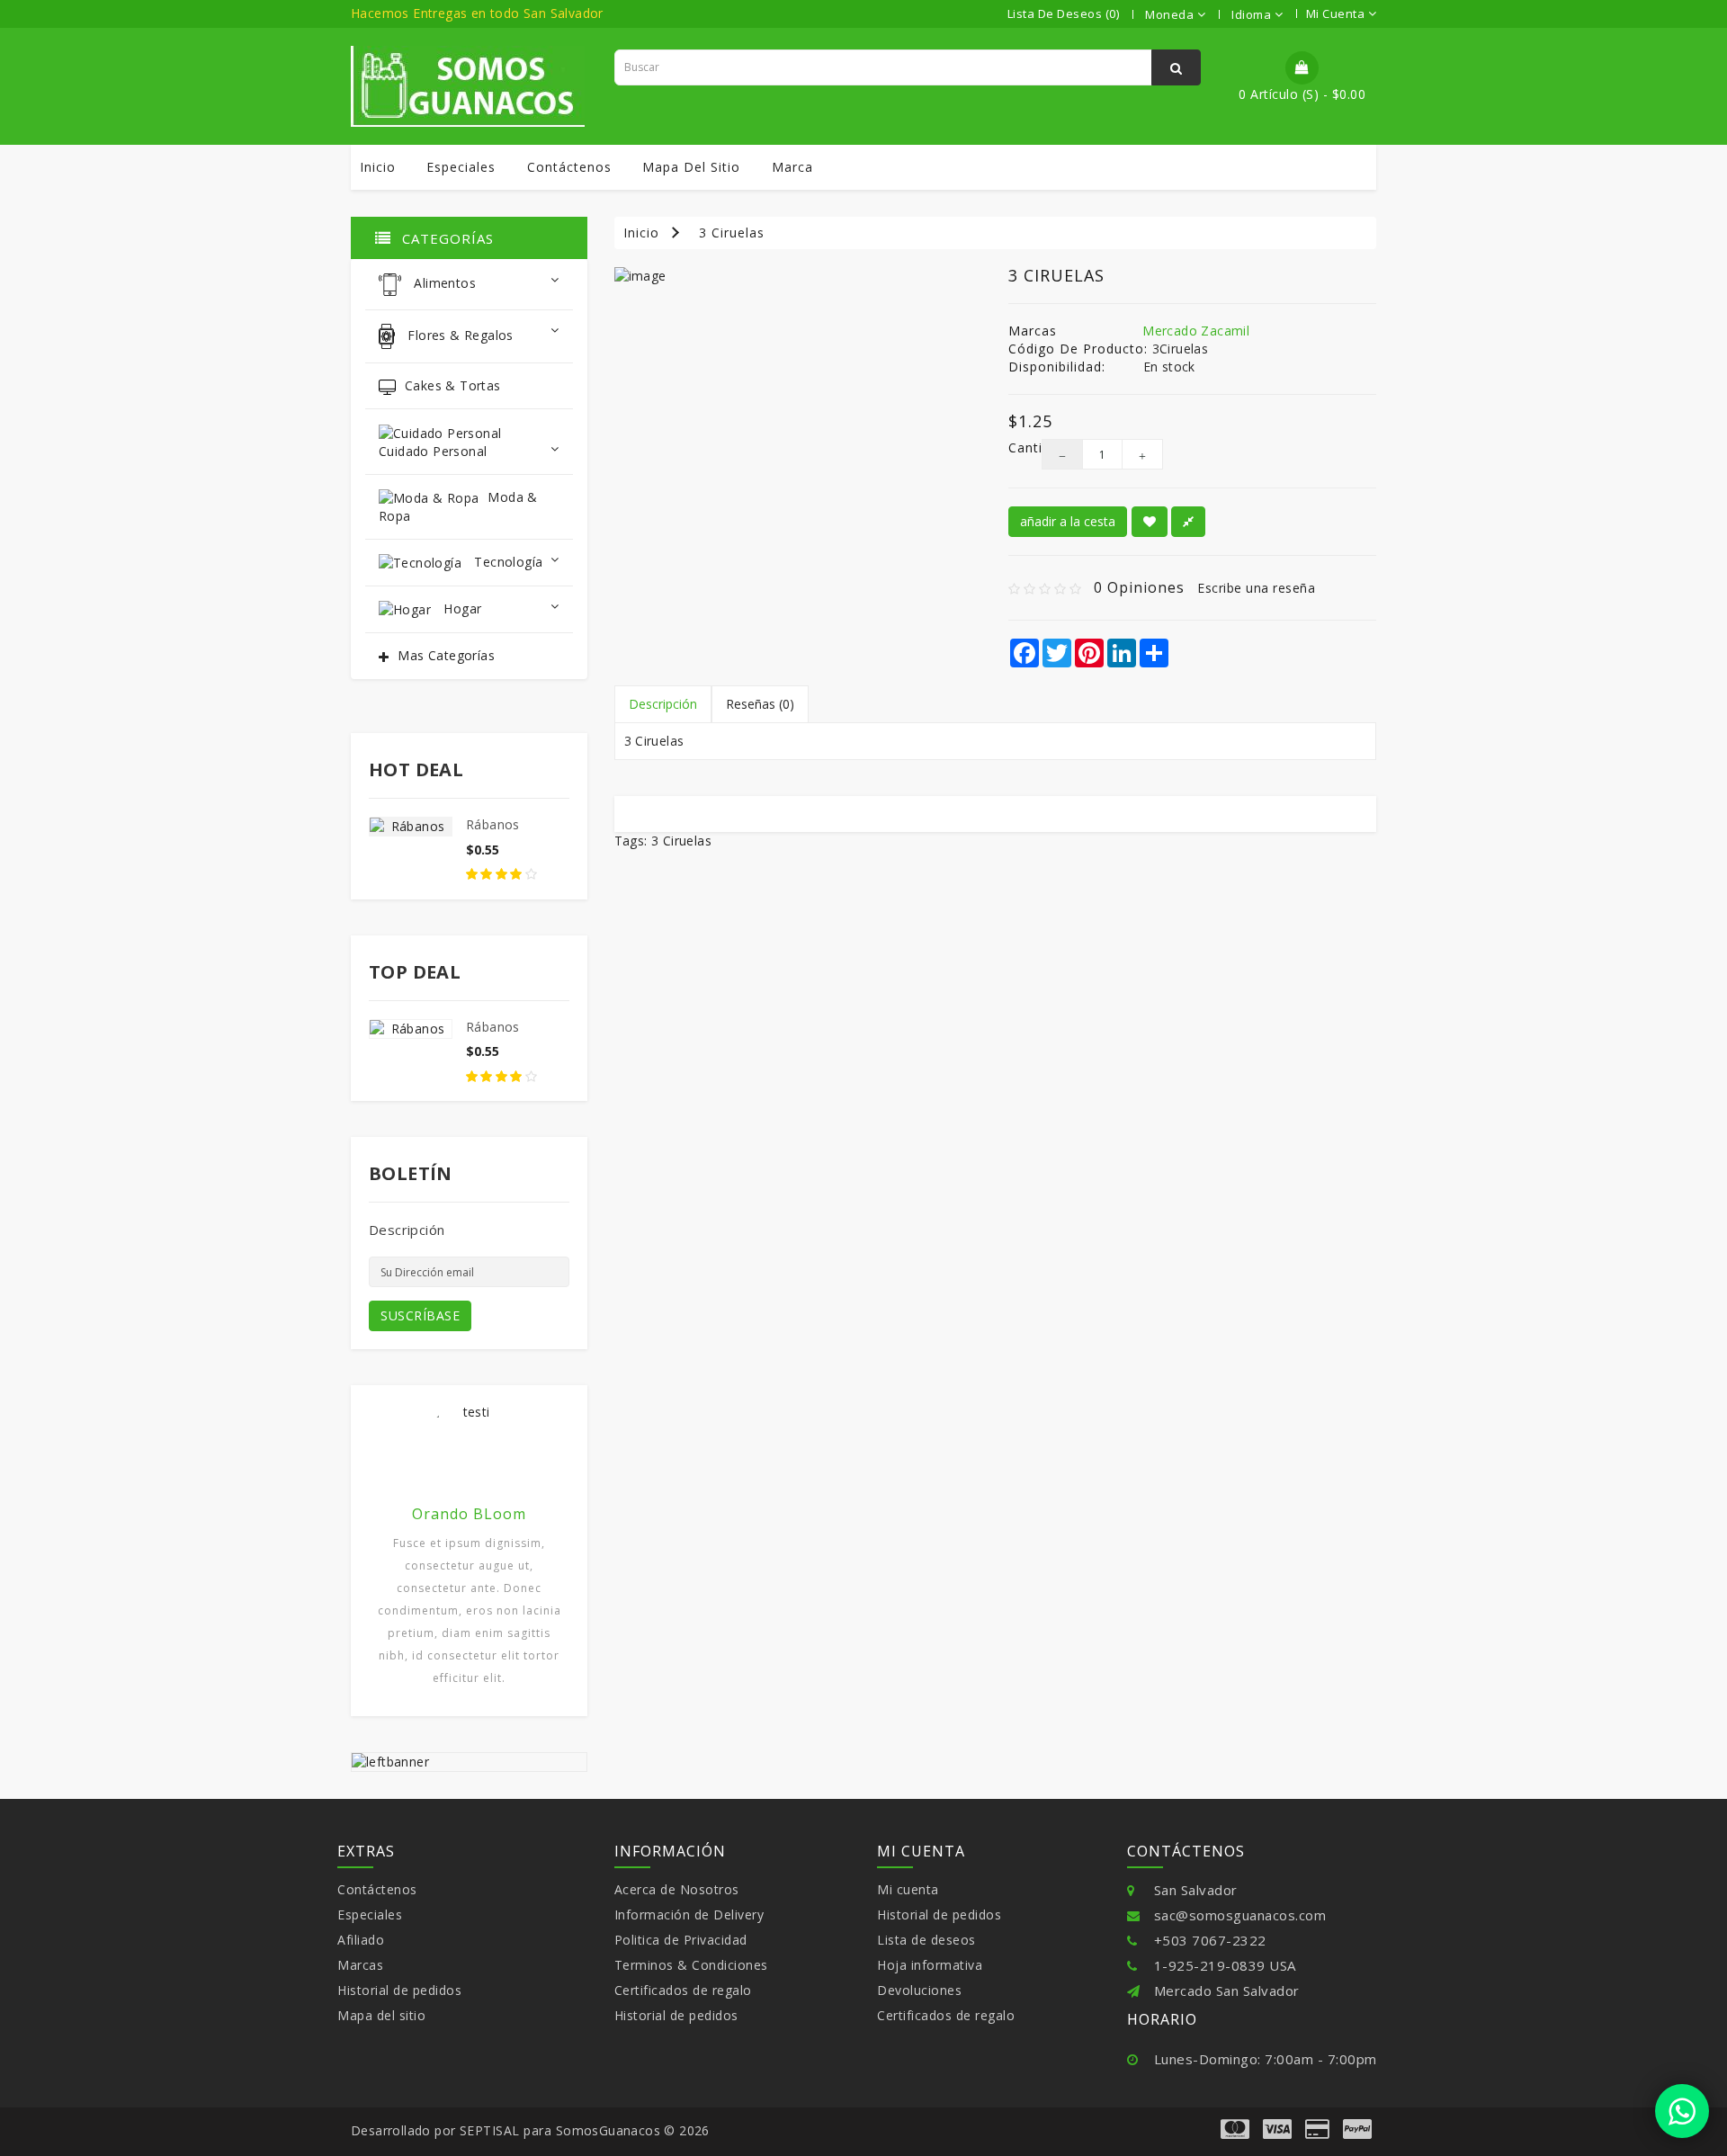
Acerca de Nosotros (677, 1889)
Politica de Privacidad (681, 1940)
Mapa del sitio (691, 167)
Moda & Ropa (458, 506)
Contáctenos (569, 167)
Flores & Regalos (459, 335)
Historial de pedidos (399, 1990)
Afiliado (361, 1940)
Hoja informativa (930, 1965)
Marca (792, 167)
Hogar (461, 608)
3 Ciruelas (732, 233)
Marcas (360, 1965)
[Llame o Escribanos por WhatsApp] (1682, 2111)
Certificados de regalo (683, 1990)
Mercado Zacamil (1196, 331)
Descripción (663, 704)
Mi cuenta (908, 1889)
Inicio (378, 167)
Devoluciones (919, 1990)
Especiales (461, 167)
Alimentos (443, 284)
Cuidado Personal (433, 451)
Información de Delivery (689, 1914)
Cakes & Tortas (453, 385)
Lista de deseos (926, 1940)
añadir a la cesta (1068, 521)
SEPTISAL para (506, 2130)
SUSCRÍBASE (420, 1315)
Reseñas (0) (760, 704)
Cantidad (1011, 447)
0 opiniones (1139, 587)
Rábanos (493, 824)
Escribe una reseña (1256, 588)
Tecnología (506, 562)
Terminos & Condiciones (691, 1965)
